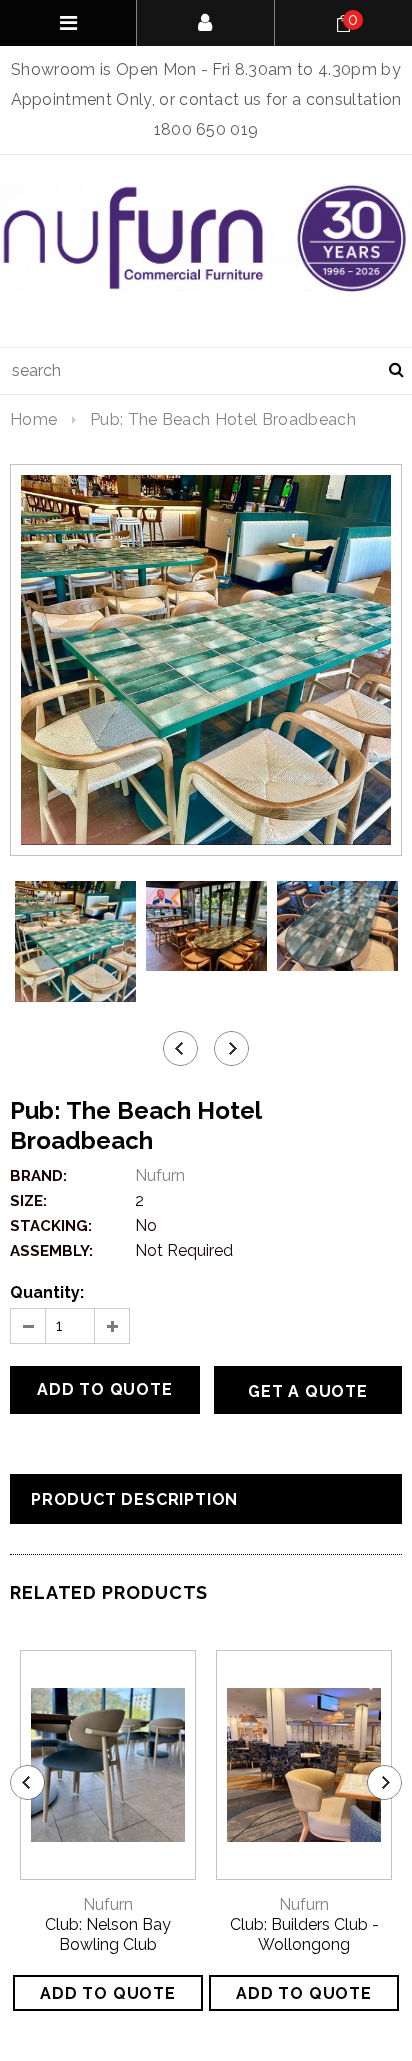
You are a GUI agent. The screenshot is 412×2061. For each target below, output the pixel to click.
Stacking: (51, 1226)
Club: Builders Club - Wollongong (304, 1934)
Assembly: (51, 1251)
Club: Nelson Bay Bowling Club (108, 1934)
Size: (28, 1201)
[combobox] (206, 371)
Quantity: (47, 1292)
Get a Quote (308, 1391)
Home (33, 419)
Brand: (38, 1176)
